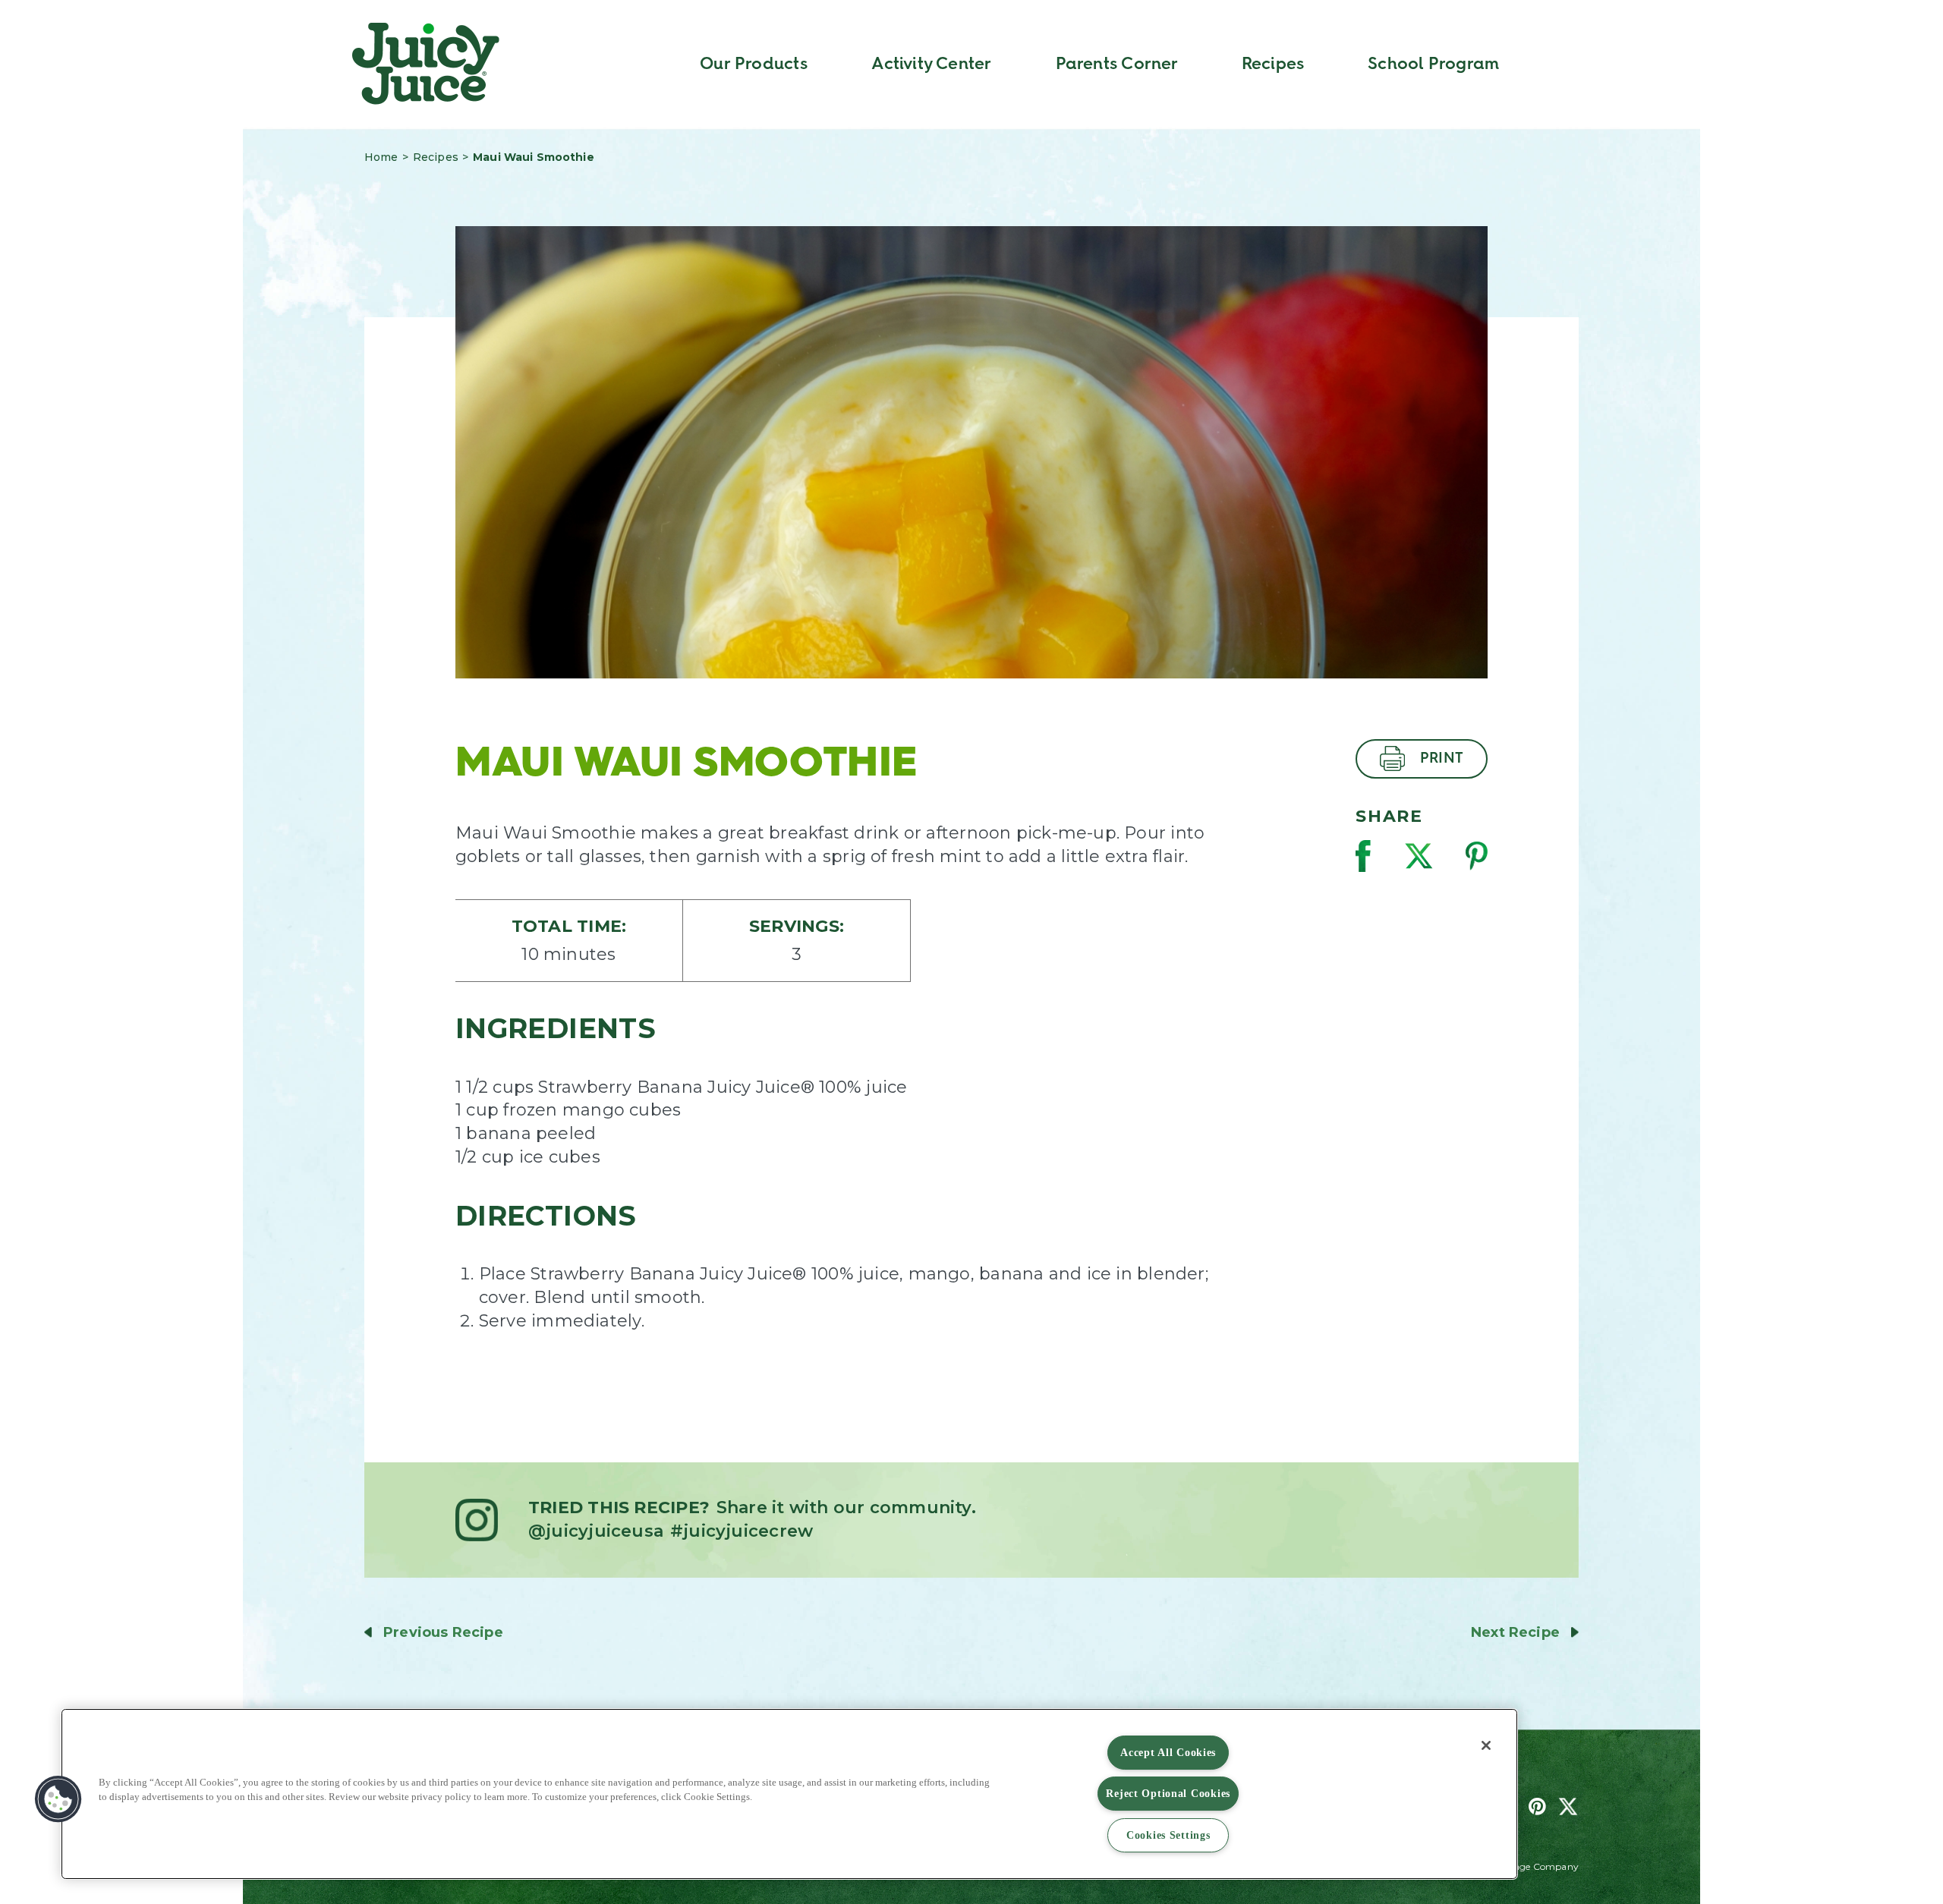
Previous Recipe (443, 1632)
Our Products (754, 64)
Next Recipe (1515, 1632)
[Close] (1486, 1745)
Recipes (1273, 64)
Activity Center (931, 64)
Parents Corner (1117, 64)
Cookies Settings (1168, 1835)
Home (381, 157)
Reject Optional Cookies (1168, 1793)
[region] (789, 1794)
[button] (58, 1799)
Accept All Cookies (1168, 1752)
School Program (1433, 64)
